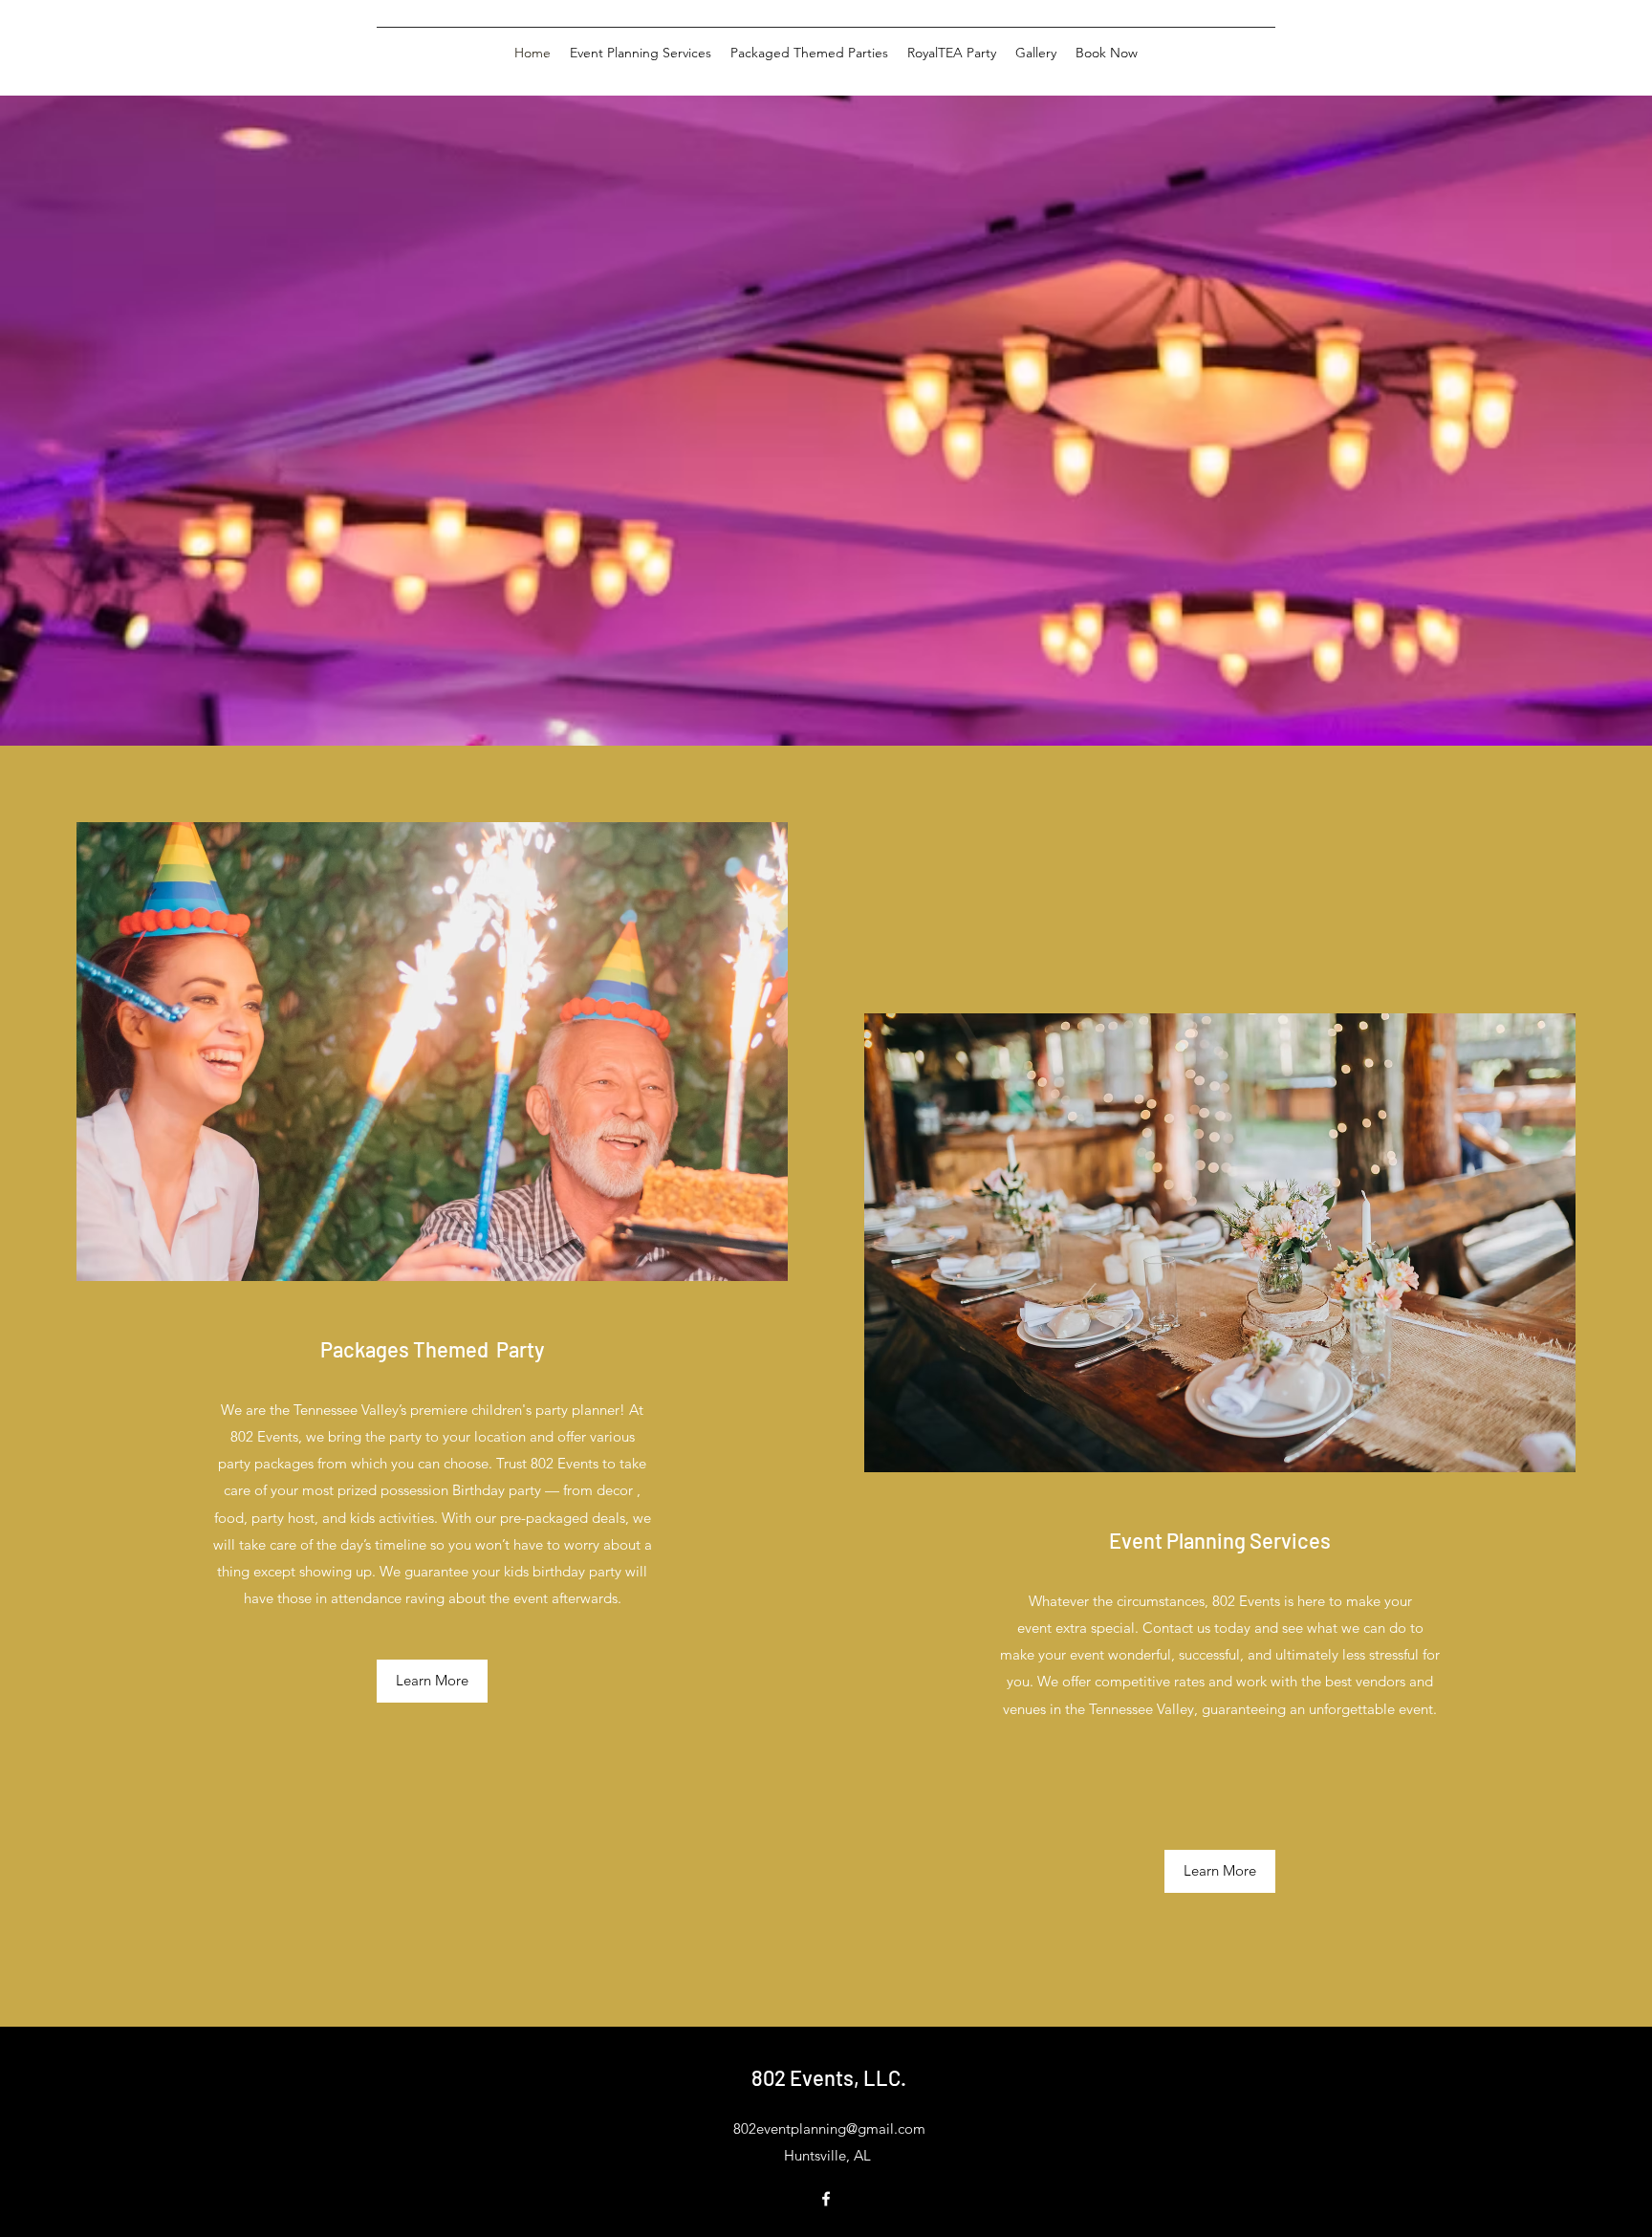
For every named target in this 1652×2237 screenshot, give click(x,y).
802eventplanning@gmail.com (829, 2128)
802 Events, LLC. (829, 2077)
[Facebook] (826, 2199)
